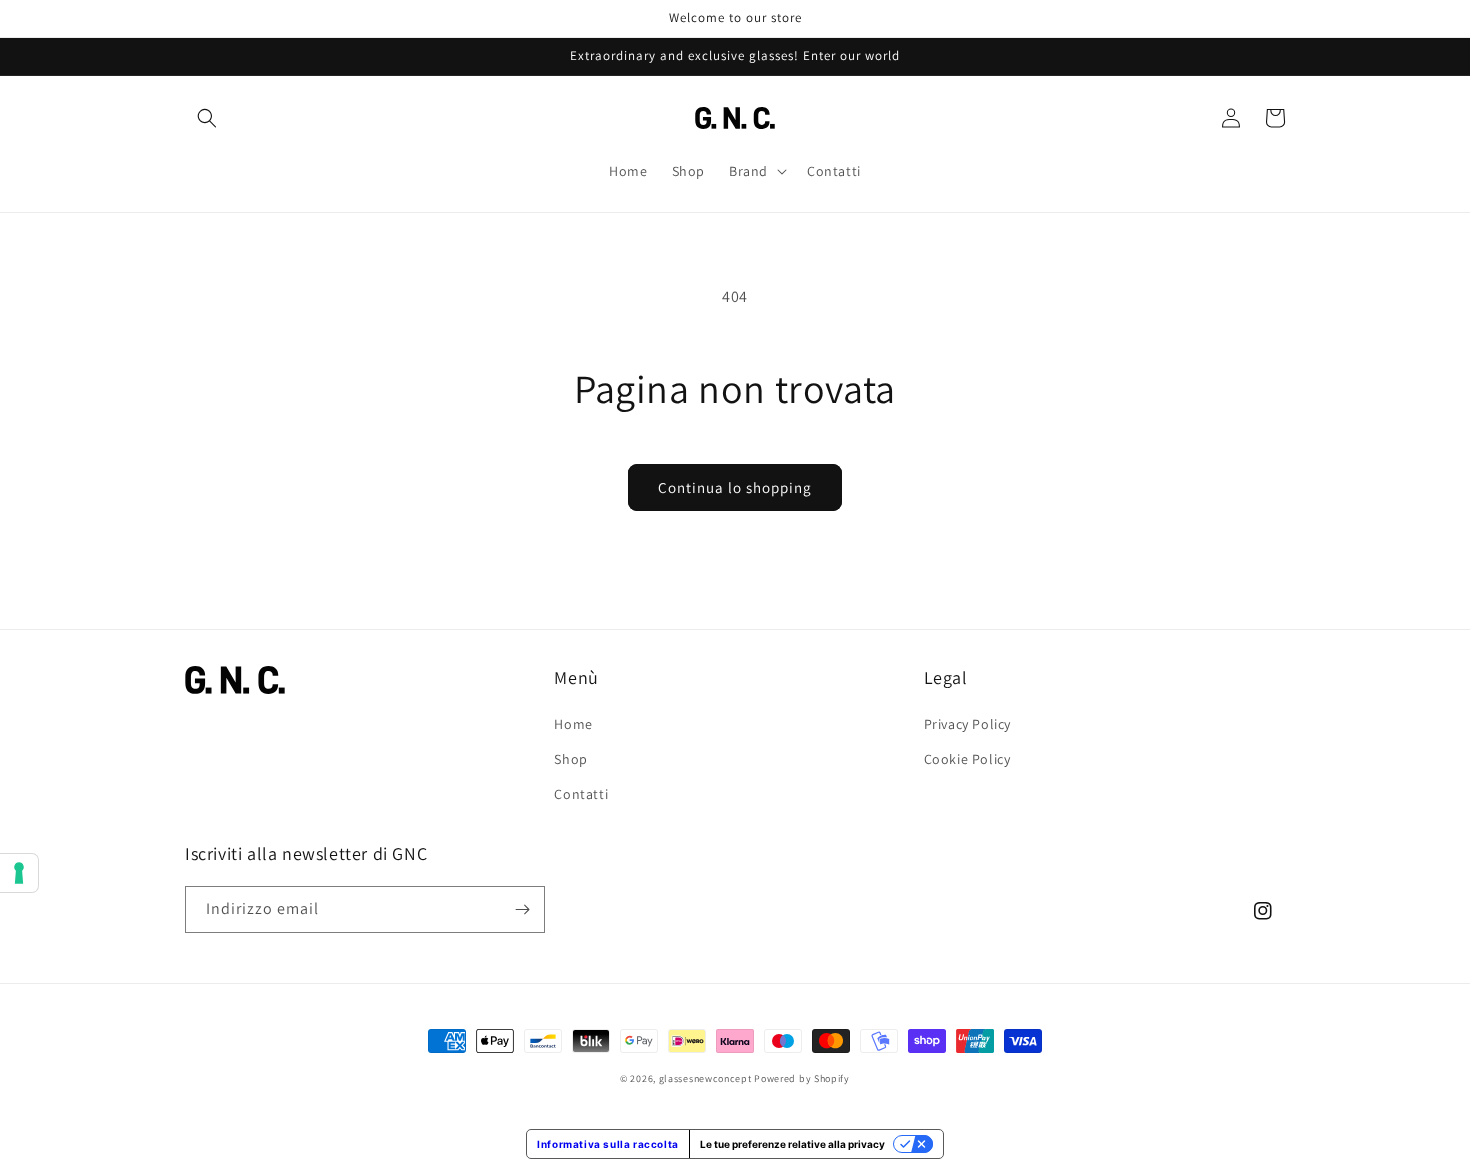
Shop (570, 759)
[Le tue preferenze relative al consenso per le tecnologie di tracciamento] (19, 873)
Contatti (581, 794)
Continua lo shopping (735, 487)
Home (573, 724)
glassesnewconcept (705, 1078)
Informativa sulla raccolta (608, 1144)
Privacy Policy (967, 724)
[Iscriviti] (522, 909)
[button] (207, 118)
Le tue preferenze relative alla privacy (792, 1144)
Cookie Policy (967, 759)
